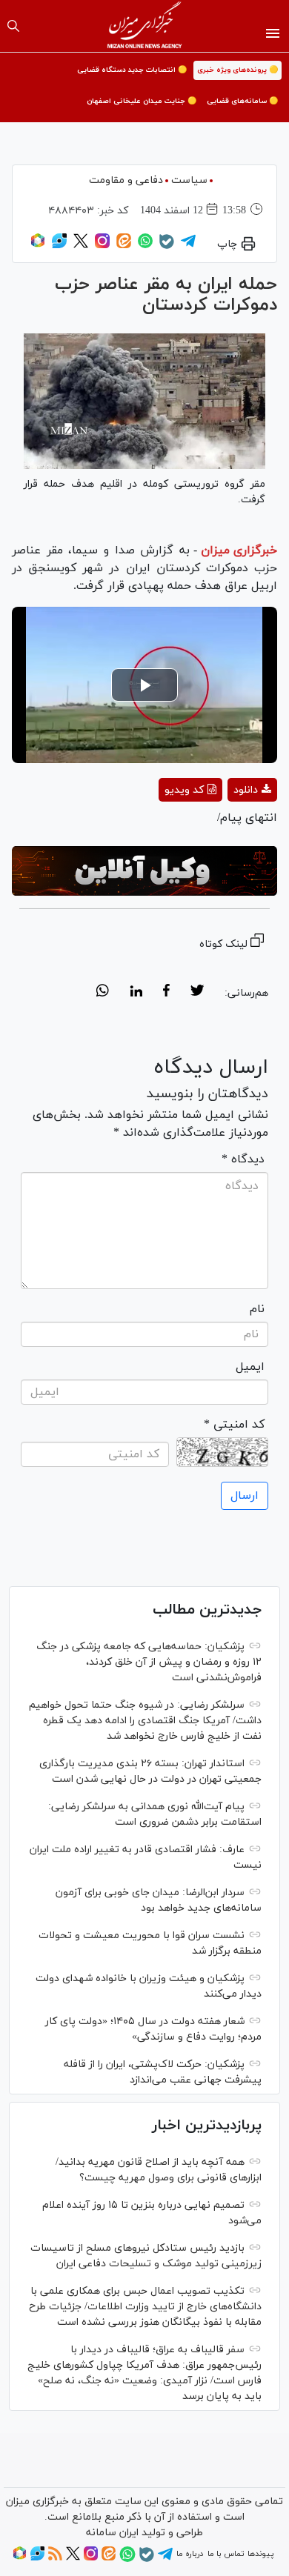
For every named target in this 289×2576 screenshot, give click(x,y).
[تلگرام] (188, 246)
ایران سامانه (112, 2533)
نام (257, 1309)
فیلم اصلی (226, 829)
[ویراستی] (59, 246)
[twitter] (197, 993)
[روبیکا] (38, 246)
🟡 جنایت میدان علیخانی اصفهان (142, 101)
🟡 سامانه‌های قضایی (242, 101)
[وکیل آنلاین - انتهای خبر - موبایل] (144, 871)
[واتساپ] (145, 246)
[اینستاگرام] (102, 246)
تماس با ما (226, 2554)
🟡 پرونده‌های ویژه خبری (237, 70)
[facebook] (166, 993)
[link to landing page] (145, 26)
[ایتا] (124, 246)
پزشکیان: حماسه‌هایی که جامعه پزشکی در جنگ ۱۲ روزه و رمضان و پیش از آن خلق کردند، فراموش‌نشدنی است (149, 1662)
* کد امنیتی (234, 1425)
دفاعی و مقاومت (126, 180)
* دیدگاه (243, 1159)
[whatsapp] (103, 993)
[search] (13, 26)
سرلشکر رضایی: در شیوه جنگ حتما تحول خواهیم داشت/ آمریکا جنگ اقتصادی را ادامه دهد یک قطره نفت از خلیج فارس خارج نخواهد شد (145, 1721)
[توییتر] (81, 246)
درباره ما (190, 2554)
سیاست (189, 180)
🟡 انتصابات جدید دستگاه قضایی (132, 70)
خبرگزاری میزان (239, 550)
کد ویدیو (184, 790)
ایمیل (250, 1367)
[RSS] (55, 2558)
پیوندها (260, 2554)
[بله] (167, 247)
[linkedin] (136, 993)
